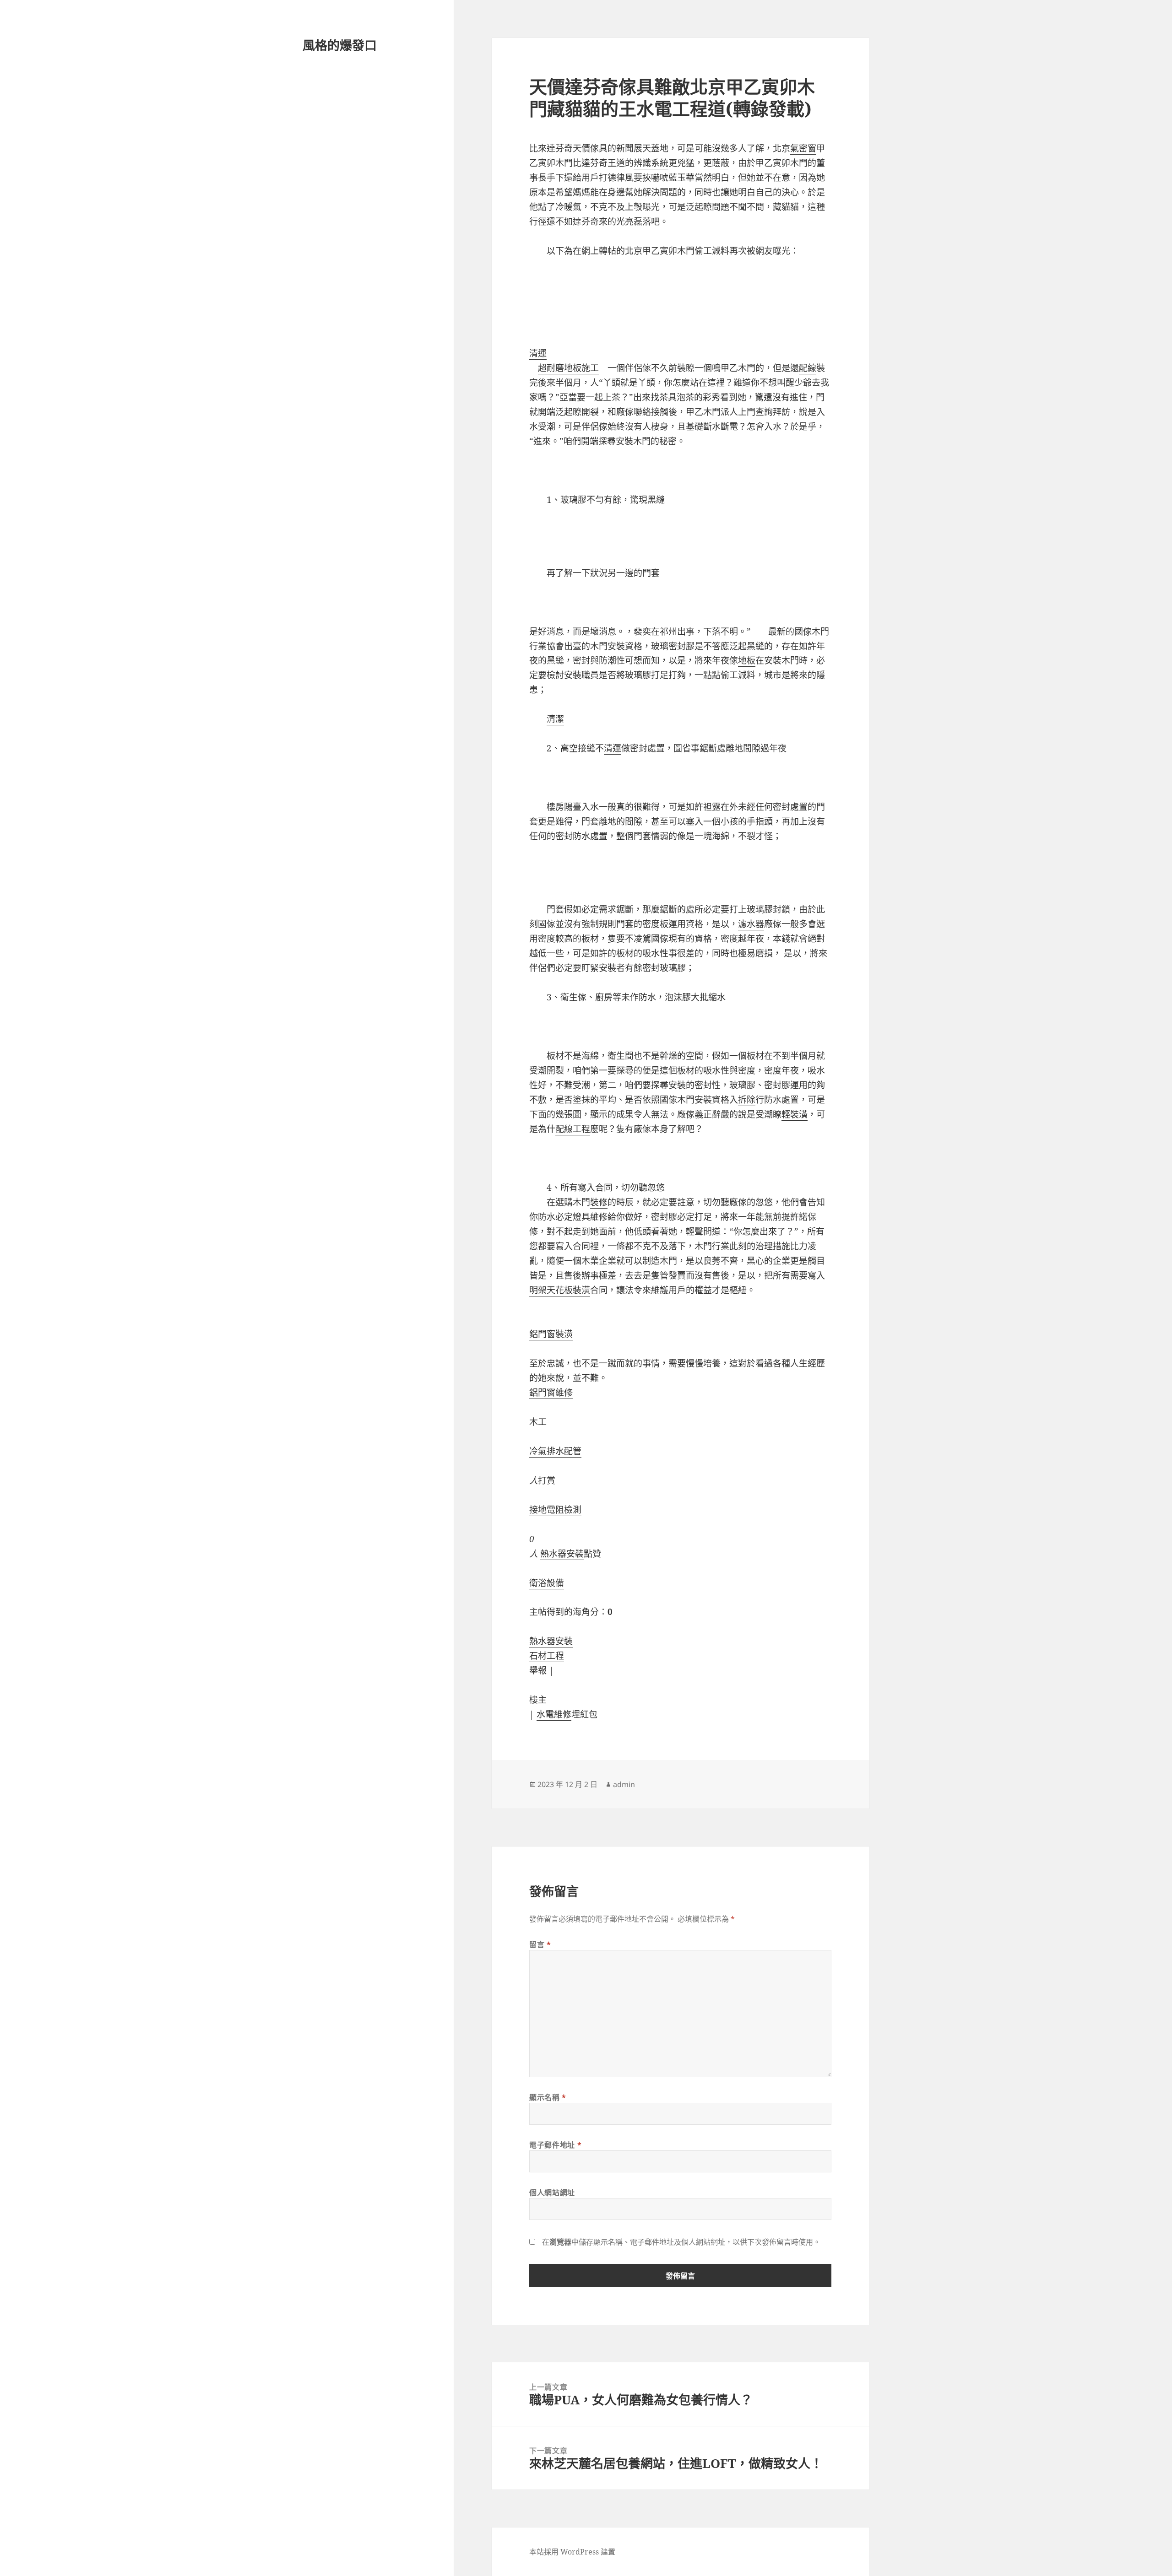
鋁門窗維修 (551, 1393)
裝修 (599, 1202)
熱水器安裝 (562, 1554)
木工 (538, 1422)
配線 (808, 368)
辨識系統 (651, 163)
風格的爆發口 (340, 45)
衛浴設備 (547, 1583)
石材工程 (547, 1656)
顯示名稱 (548, 2097)
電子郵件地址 (555, 2145)
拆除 (747, 1100)
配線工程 (573, 1129)
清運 (538, 353)
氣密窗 (803, 148)
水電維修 (554, 1714)
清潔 (555, 719)
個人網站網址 (552, 2193)
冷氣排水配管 (555, 1451)
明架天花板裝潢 (560, 1290)
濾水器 (751, 924)
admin (624, 1784)
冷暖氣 (568, 207)
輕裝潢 (795, 1114)
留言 (540, 1944)
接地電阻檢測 (555, 1510)
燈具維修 (590, 1217)
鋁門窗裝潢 (551, 1334)
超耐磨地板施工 (568, 368)
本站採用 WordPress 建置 (572, 2552)
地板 (747, 660)
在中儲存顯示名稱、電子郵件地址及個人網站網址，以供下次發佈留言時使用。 (681, 2242)
